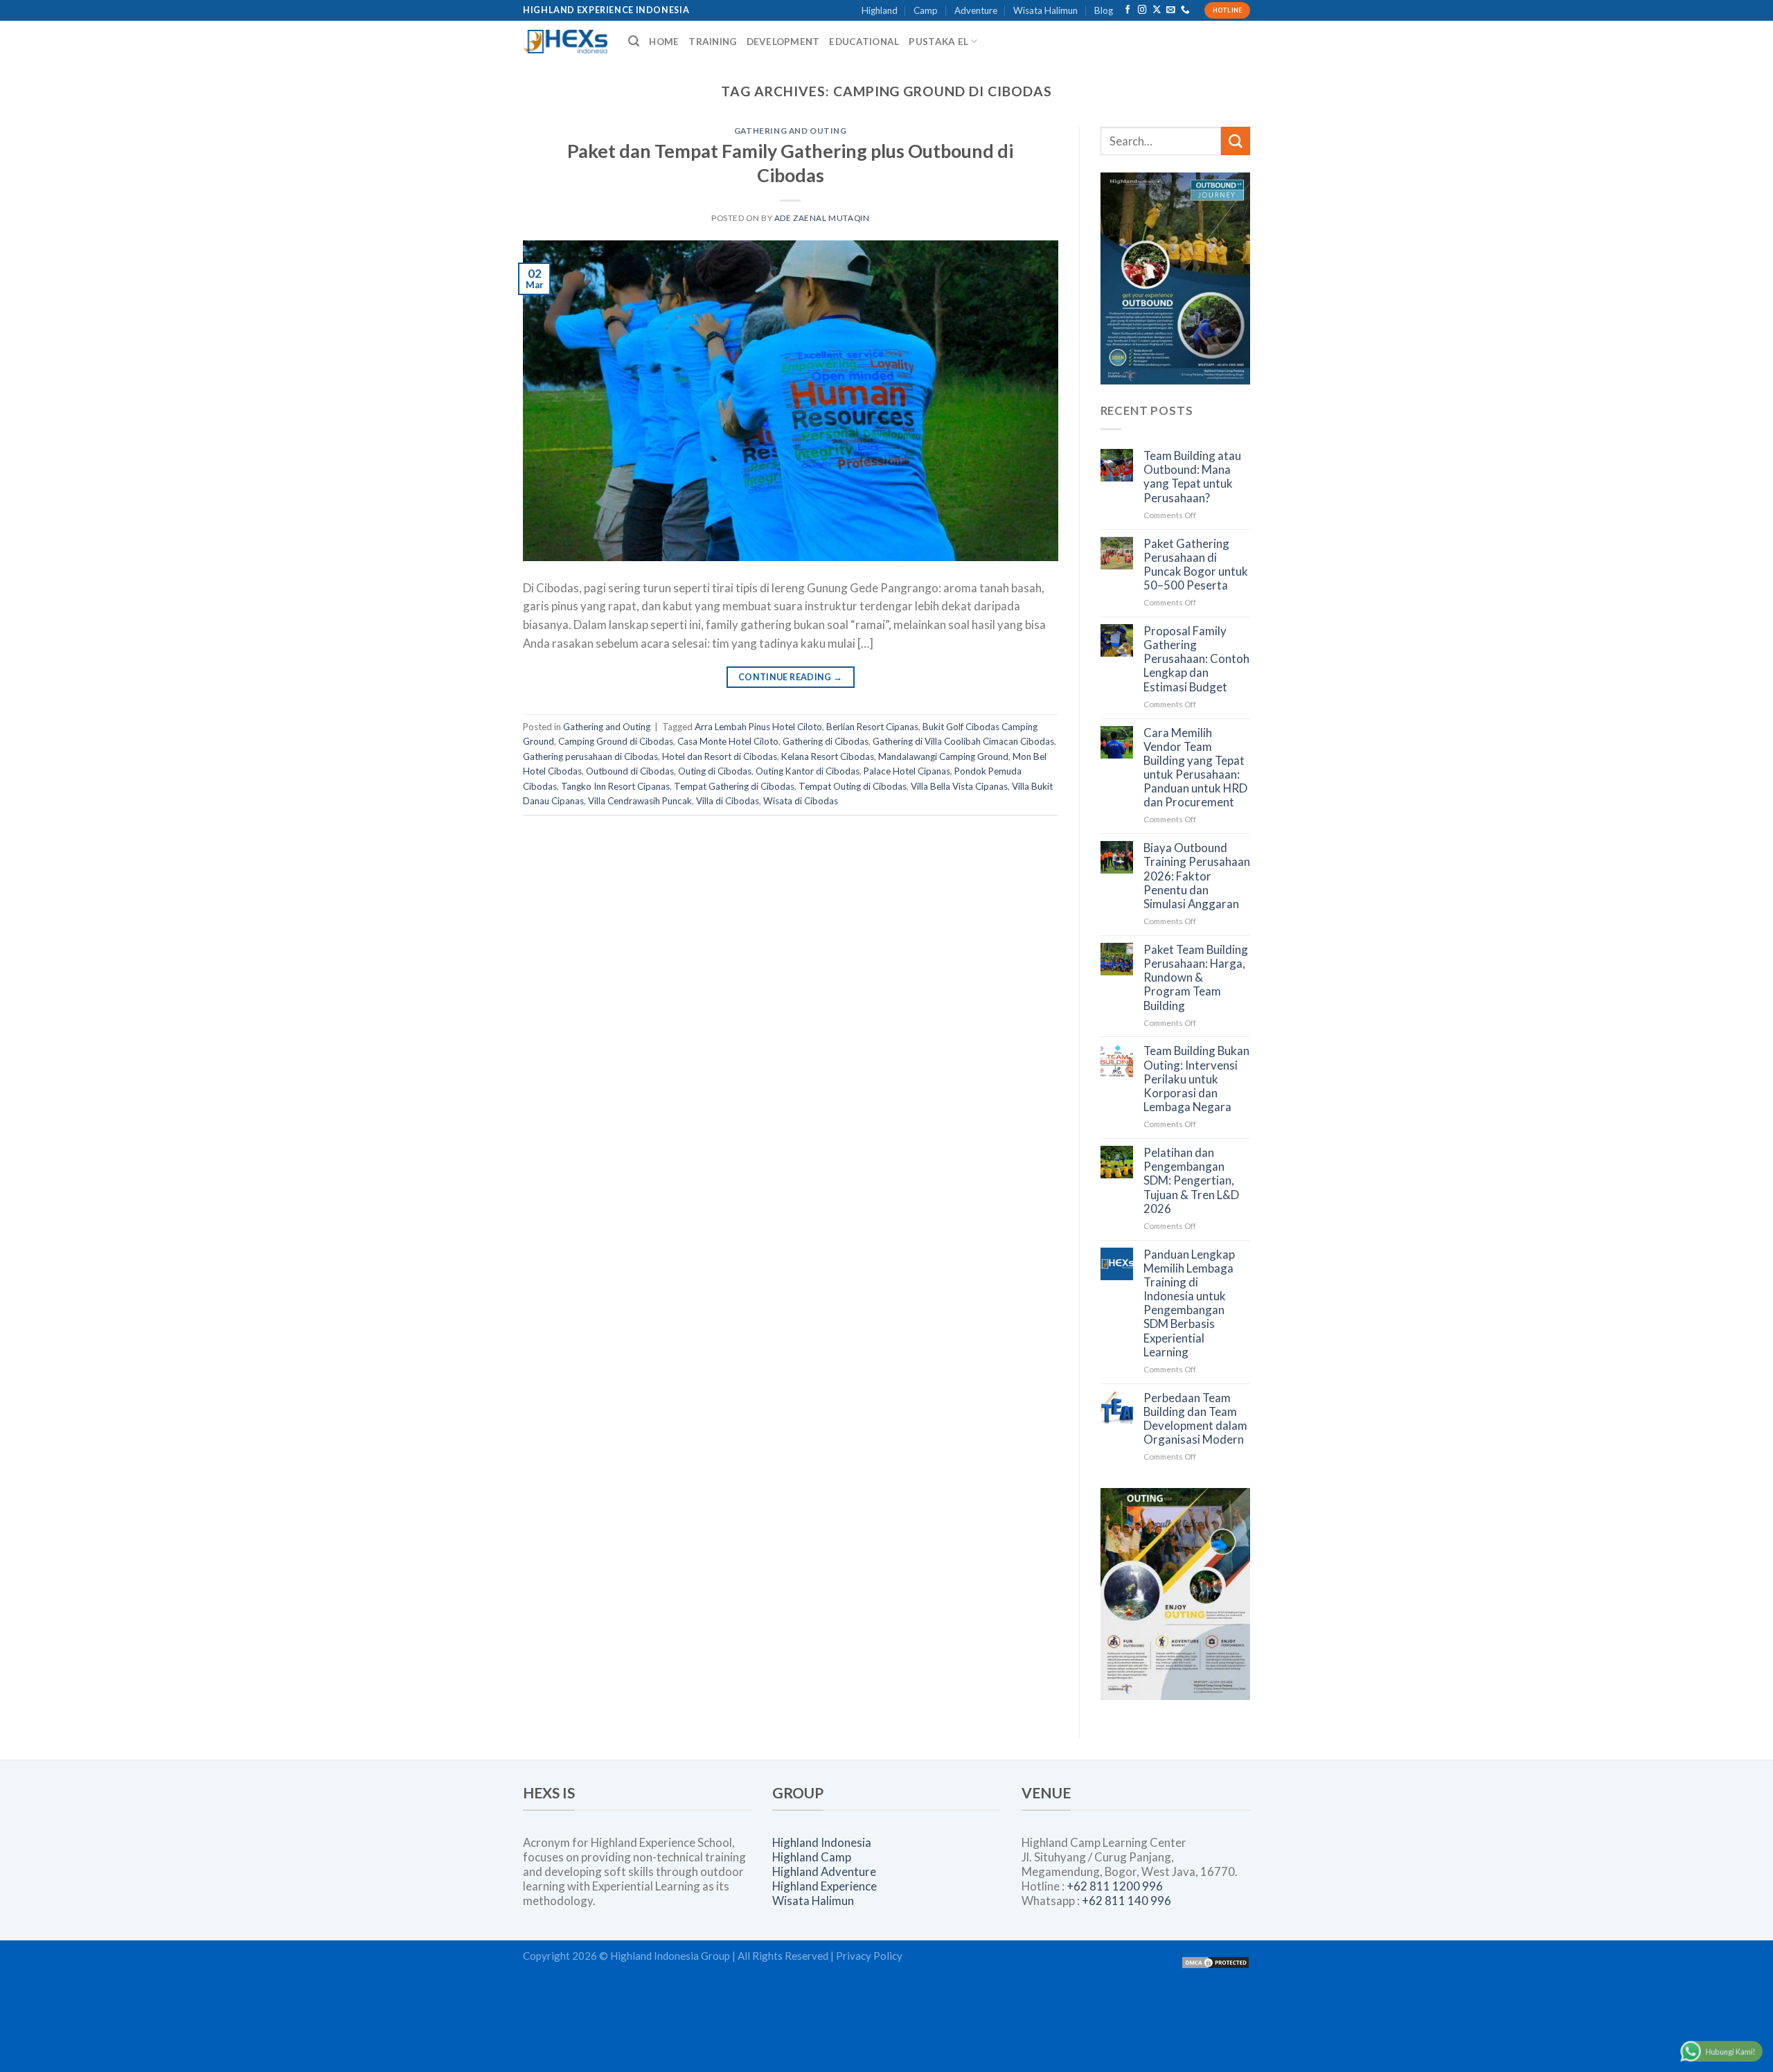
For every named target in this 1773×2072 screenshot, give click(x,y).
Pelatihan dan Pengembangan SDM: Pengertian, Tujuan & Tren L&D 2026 (1191, 1181)
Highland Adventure (824, 1871)
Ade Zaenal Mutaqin (822, 218)
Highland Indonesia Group (670, 1956)
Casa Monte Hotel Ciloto (728, 741)
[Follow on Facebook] (1128, 10)
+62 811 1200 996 (1115, 1886)
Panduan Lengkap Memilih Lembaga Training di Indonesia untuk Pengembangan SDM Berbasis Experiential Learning (1189, 1303)
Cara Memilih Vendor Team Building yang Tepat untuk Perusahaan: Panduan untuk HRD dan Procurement (1195, 768)
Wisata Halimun (1045, 10)
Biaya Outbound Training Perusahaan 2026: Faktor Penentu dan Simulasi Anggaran (1197, 876)
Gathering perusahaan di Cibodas (590, 756)
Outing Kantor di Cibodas (808, 771)
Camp (926, 10)
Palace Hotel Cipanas (907, 771)
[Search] (634, 41)
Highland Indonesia (822, 1842)
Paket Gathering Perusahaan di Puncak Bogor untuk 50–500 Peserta (1196, 565)
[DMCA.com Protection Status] (1215, 1961)
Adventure (976, 10)
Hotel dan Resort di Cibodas (720, 756)
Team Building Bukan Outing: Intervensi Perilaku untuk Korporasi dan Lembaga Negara (1196, 1079)
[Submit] (1236, 141)
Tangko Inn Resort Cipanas (615, 786)
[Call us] (1185, 10)
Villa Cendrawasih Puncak (640, 801)
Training (712, 42)
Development (783, 42)
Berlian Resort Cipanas (872, 727)
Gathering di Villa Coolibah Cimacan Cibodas (963, 741)
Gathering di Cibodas (826, 741)
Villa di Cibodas (728, 801)
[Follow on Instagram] (1142, 10)
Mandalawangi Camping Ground (943, 756)
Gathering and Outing (791, 131)
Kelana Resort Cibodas (828, 756)
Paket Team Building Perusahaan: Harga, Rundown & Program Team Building (1196, 978)
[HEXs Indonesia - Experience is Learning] (565, 42)
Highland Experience (825, 1886)
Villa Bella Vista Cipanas (959, 786)
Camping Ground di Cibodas (616, 741)
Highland (880, 10)
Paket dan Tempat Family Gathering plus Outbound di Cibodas (790, 163)
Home (664, 42)
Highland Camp (812, 1857)
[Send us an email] (1171, 10)
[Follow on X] (1157, 10)
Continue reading (791, 677)
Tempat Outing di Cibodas (853, 786)
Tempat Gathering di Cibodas (734, 786)
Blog (1104, 10)
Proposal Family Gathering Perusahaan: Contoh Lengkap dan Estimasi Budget (1196, 659)
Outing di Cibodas (715, 771)
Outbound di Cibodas (630, 771)
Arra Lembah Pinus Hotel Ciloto (758, 727)
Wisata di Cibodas (801, 801)
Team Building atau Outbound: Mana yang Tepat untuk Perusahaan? (1192, 477)
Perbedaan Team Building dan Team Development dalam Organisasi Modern (1195, 1419)
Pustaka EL (938, 42)
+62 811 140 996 (1126, 1901)
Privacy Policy (869, 1956)
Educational (864, 42)
